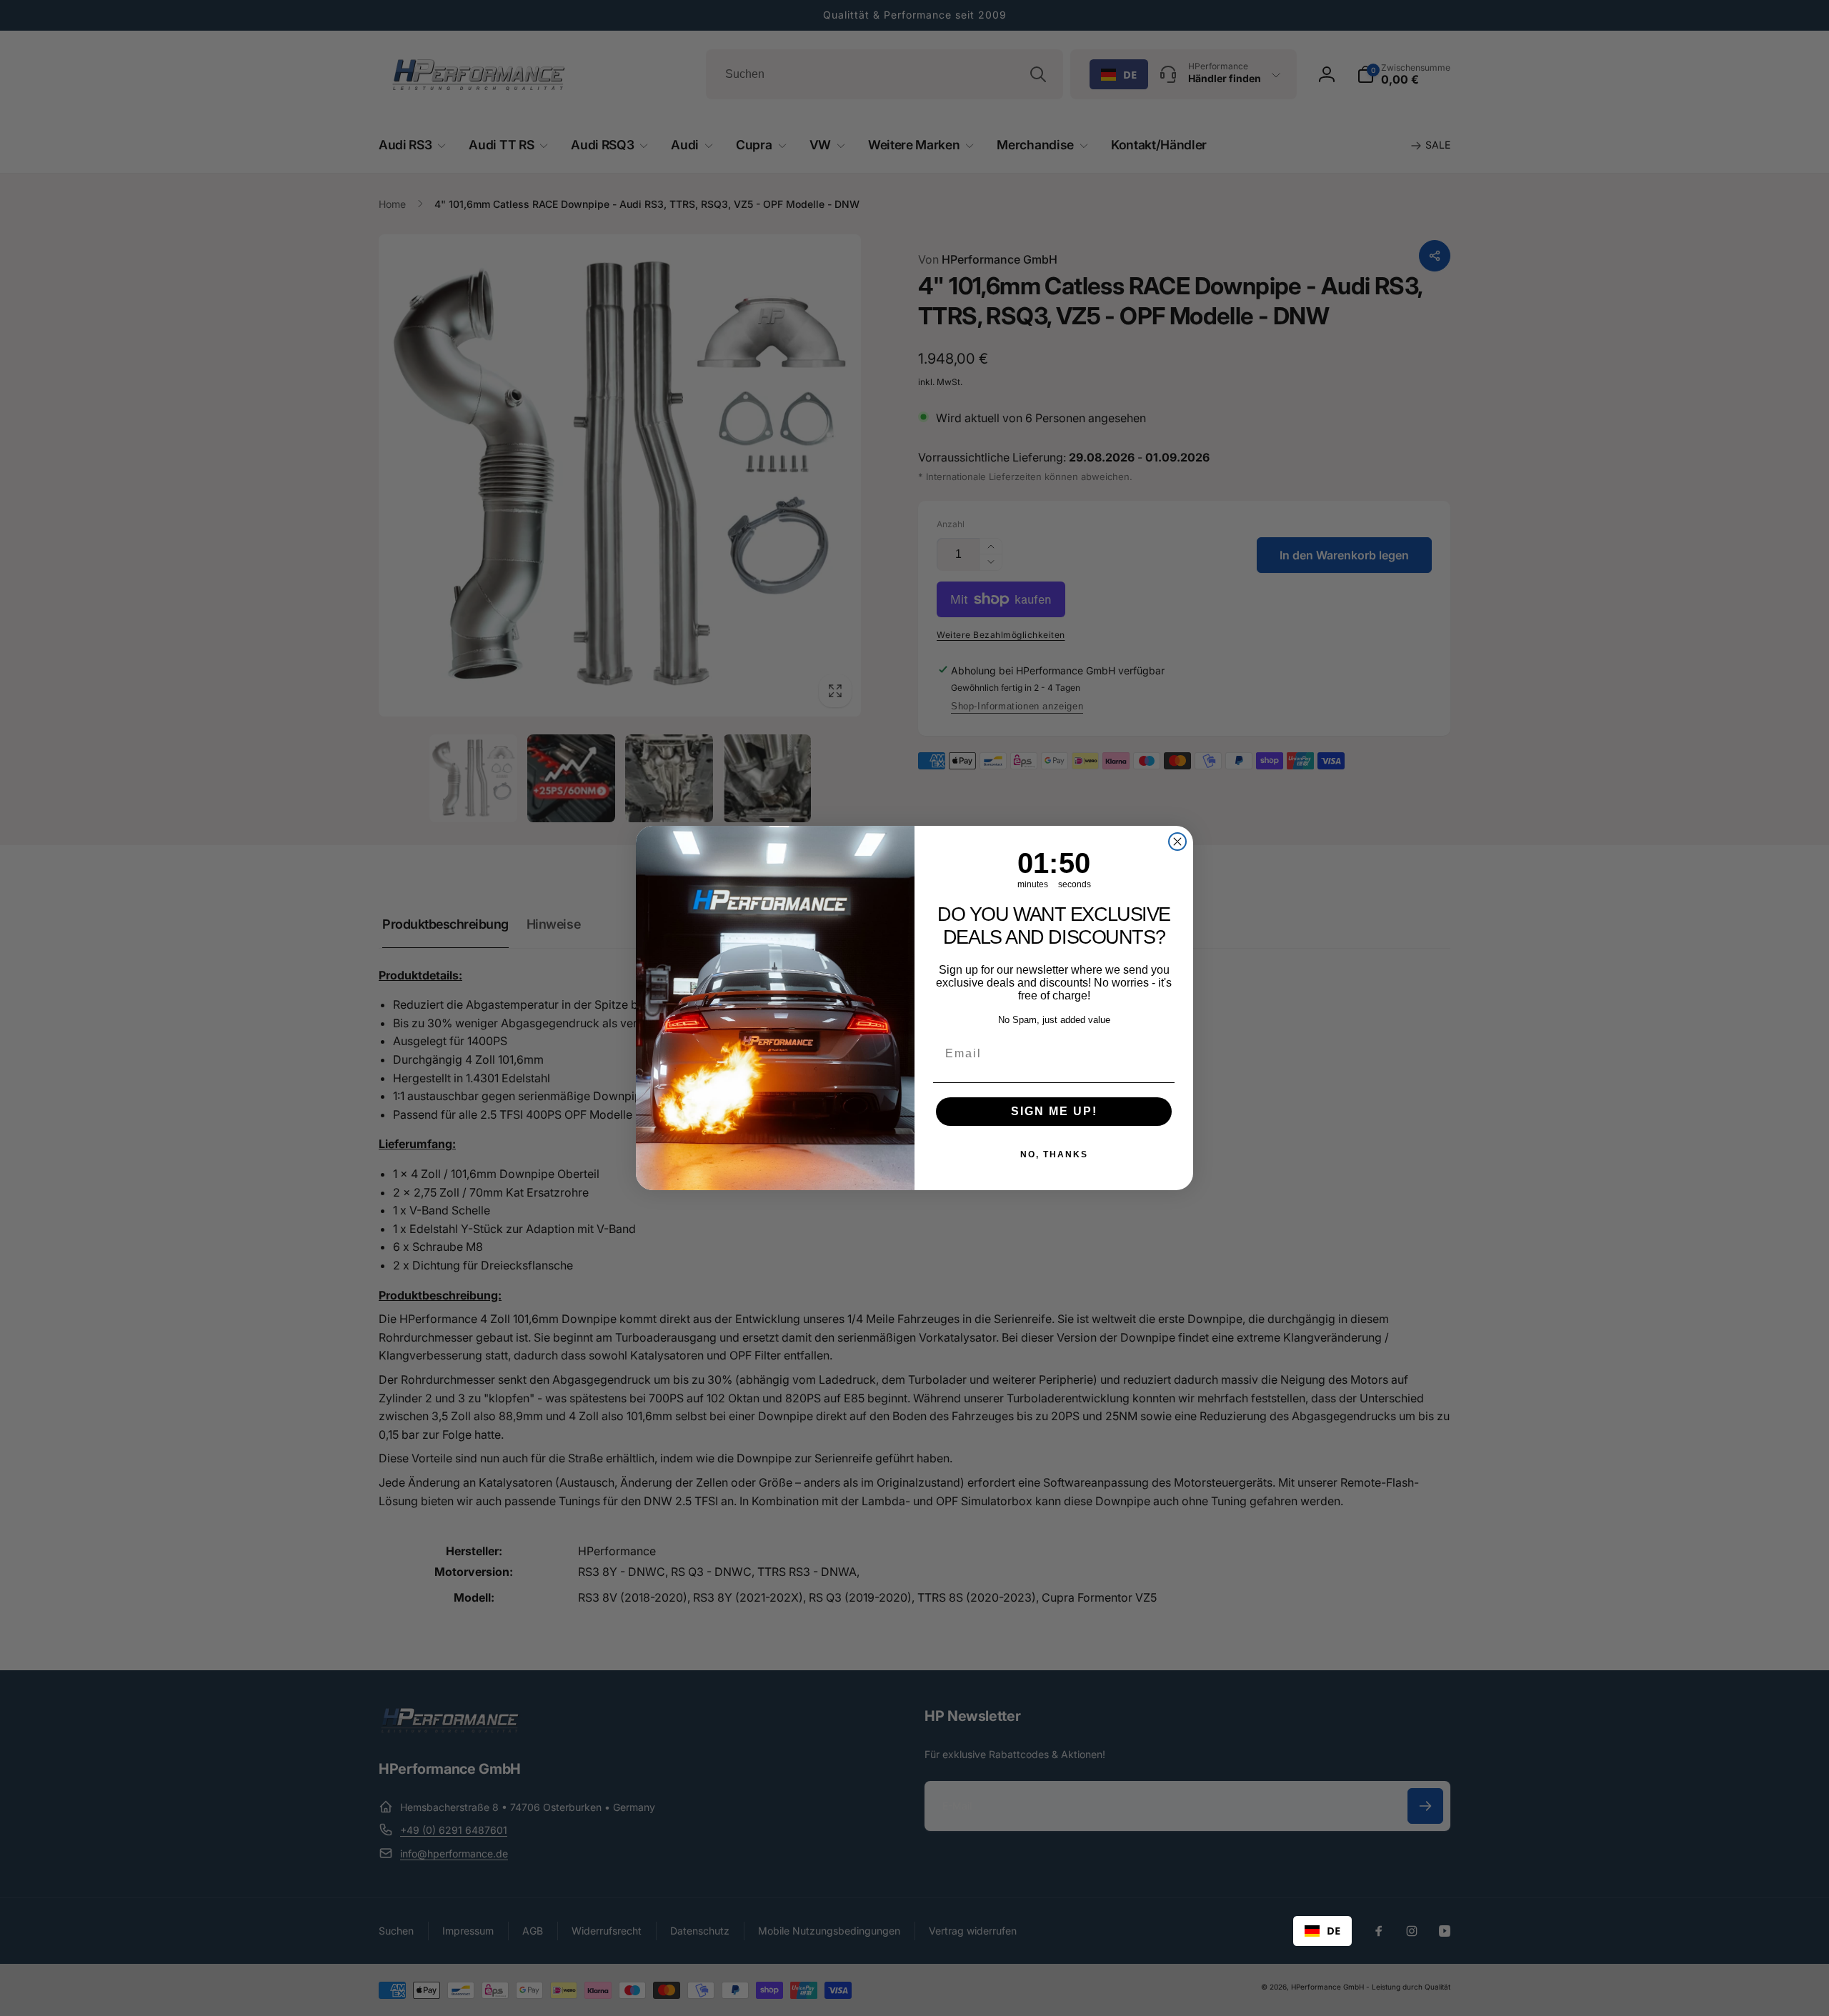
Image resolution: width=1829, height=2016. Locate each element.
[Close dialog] (1177, 842)
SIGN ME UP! (1054, 1111)
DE (1334, 1930)
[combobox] (1322, 1931)
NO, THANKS (1054, 1154)
